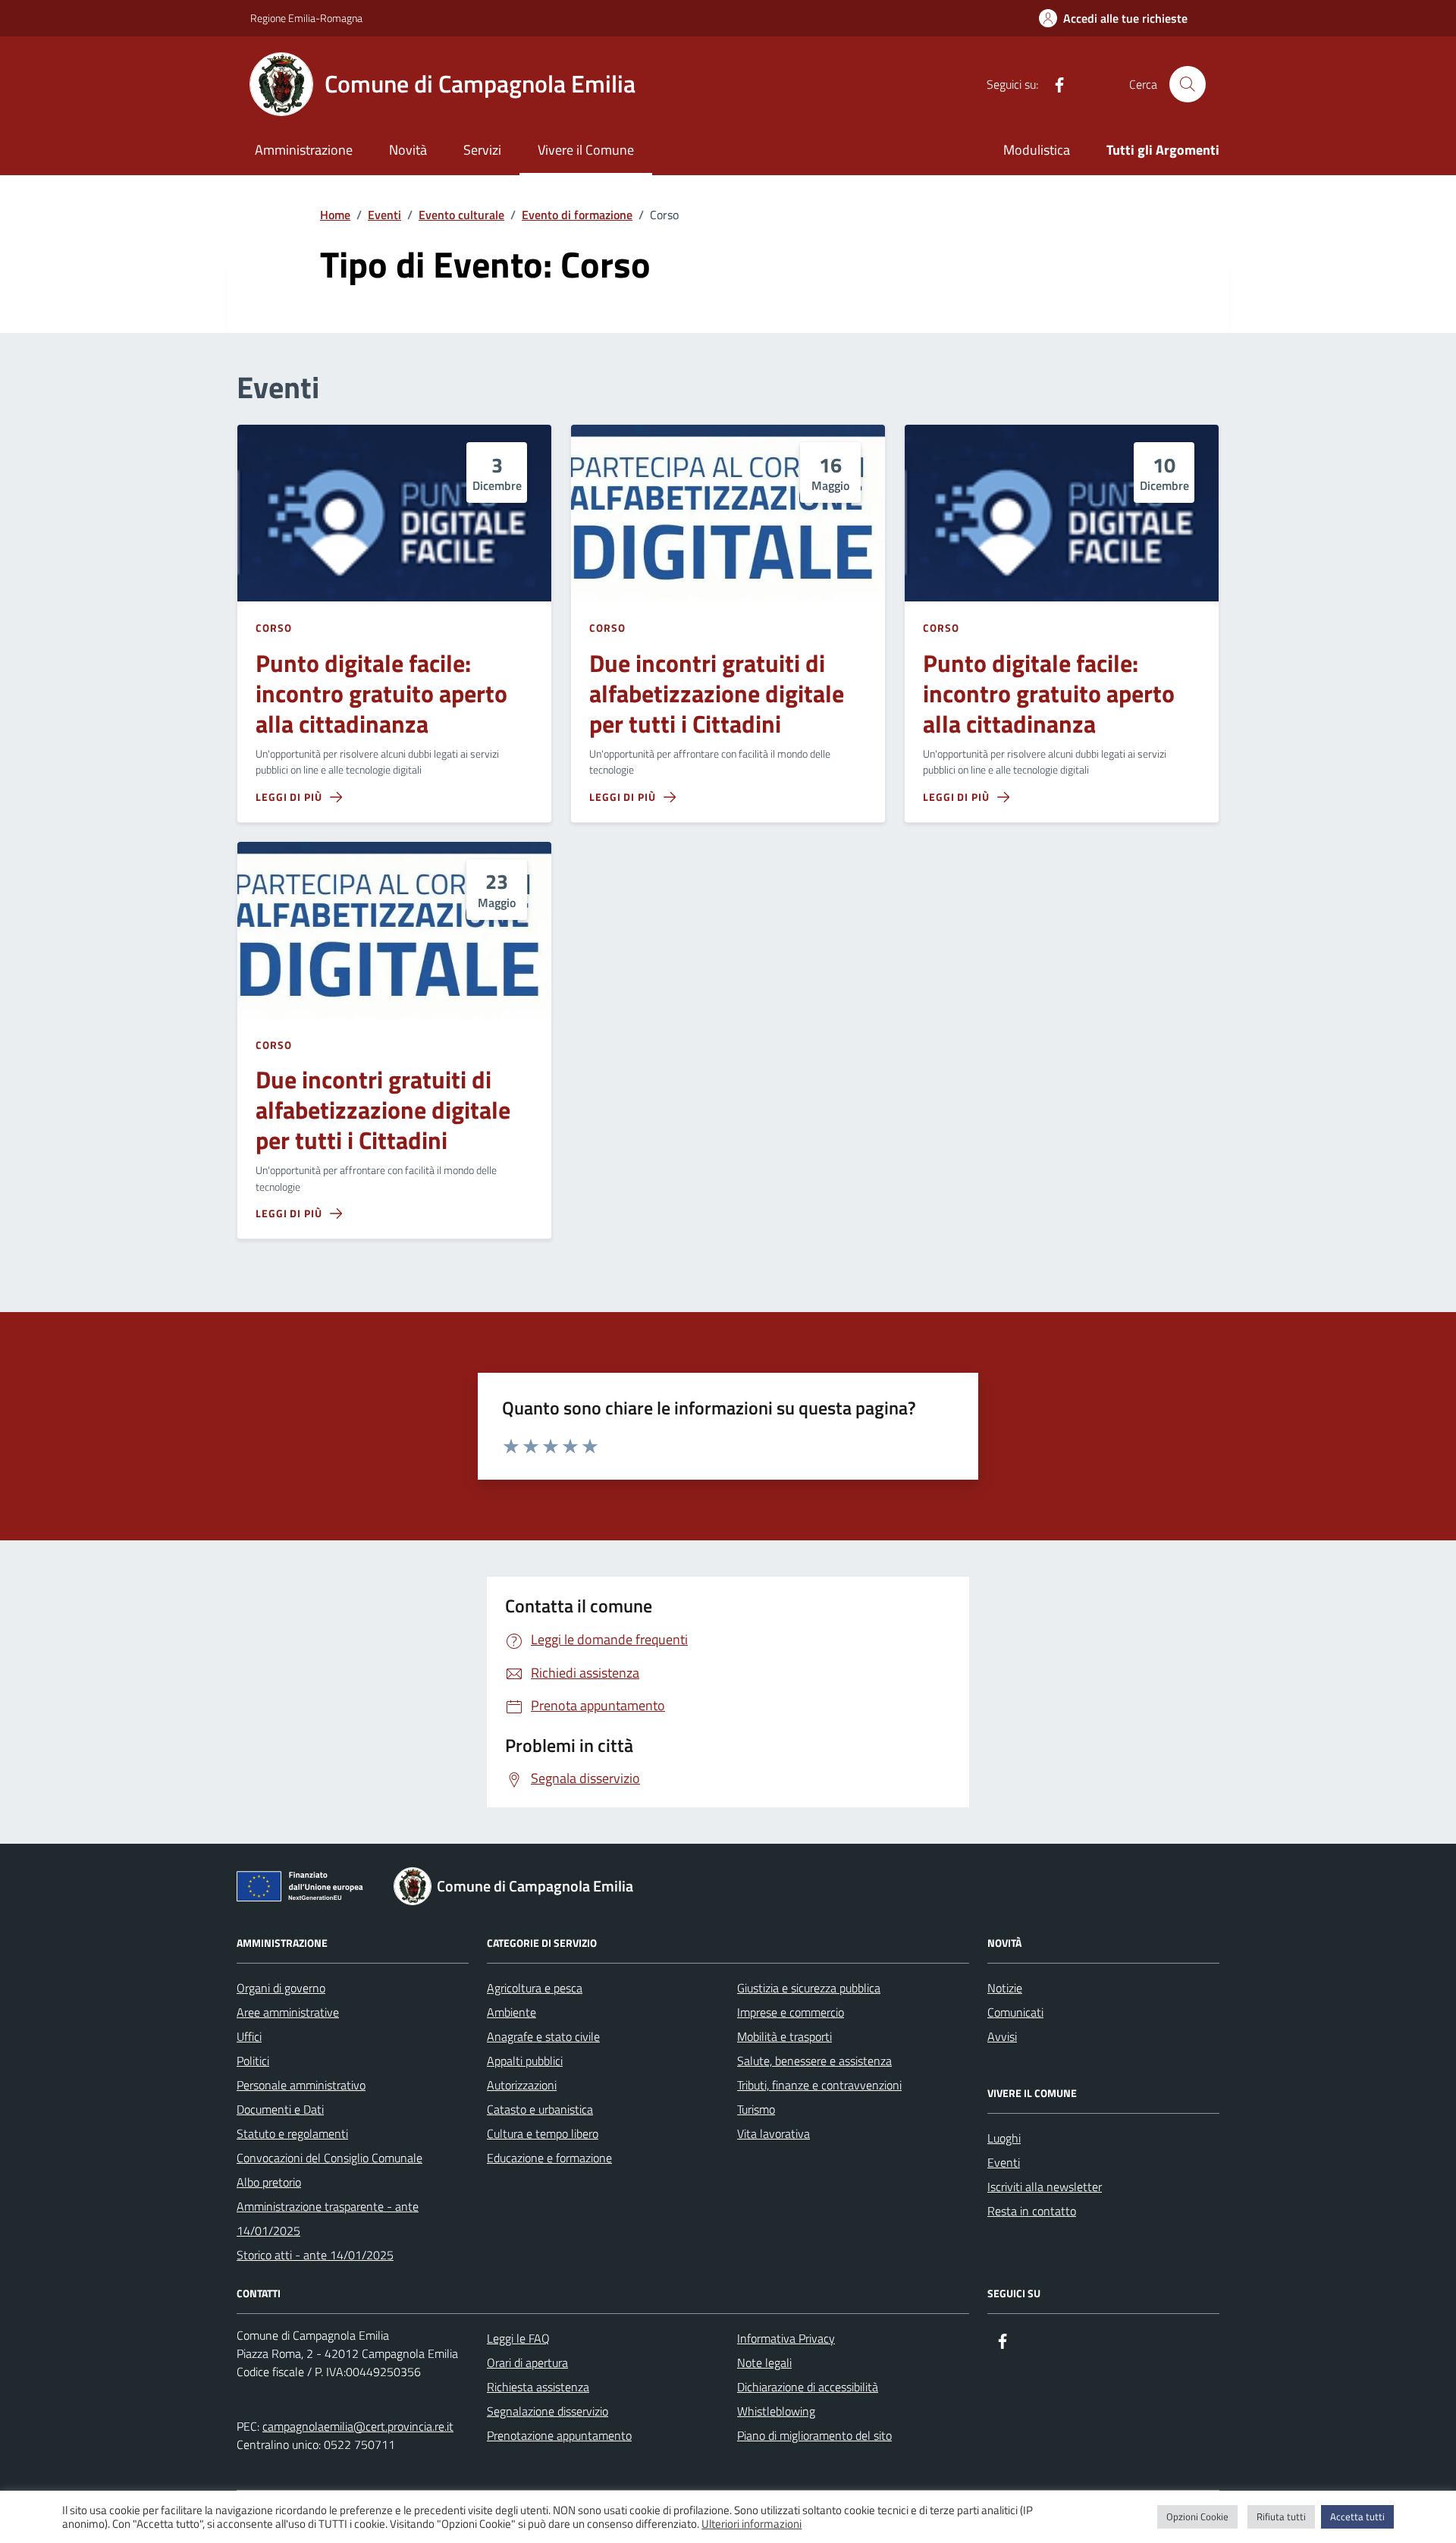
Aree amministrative (288, 2012)
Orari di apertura (527, 2362)
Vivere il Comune (586, 150)
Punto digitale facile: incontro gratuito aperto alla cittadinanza (381, 694)
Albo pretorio (269, 2182)
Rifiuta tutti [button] (1281, 2516)
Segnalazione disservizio (548, 2411)
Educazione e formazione (549, 2158)
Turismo (756, 2109)
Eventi (1004, 2162)
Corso (274, 628)
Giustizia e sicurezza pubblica (809, 1988)
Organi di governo (281, 1988)
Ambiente (511, 2012)
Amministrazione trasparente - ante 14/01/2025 (328, 2218)
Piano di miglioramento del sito (814, 2435)
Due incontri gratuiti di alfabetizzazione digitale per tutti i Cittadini (717, 694)
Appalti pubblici (525, 2061)
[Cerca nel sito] (1188, 84)
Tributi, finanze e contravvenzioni (819, 2085)
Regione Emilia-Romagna (306, 18)
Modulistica (1037, 150)
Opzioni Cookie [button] (1197, 2516)
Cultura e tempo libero (543, 2133)
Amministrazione (304, 150)
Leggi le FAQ (518, 2338)
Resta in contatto (1032, 2211)
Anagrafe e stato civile (543, 2036)
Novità (408, 150)
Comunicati (1015, 2012)
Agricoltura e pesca (535, 1988)
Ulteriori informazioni (752, 2524)
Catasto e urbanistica (540, 2109)
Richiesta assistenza (538, 2387)
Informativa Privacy (786, 2338)
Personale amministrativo (301, 2085)
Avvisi (1002, 2036)
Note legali (764, 2362)
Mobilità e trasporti (784, 2036)
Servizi (482, 150)
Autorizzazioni (522, 2085)
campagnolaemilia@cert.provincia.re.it (358, 2426)
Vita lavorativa (773, 2133)
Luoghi (1004, 2138)
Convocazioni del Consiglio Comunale (329, 2158)
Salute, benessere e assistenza (814, 2061)
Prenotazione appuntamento (559, 2435)
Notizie (1005, 1988)
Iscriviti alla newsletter (1045, 2187)
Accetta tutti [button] (1357, 2516)
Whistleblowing (776, 2411)
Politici (253, 2061)
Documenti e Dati (280, 2109)
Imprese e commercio (791, 2012)
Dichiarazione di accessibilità (808, 2387)
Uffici (249, 2036)
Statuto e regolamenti (292, 2133)
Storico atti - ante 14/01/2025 (315, 2255)
